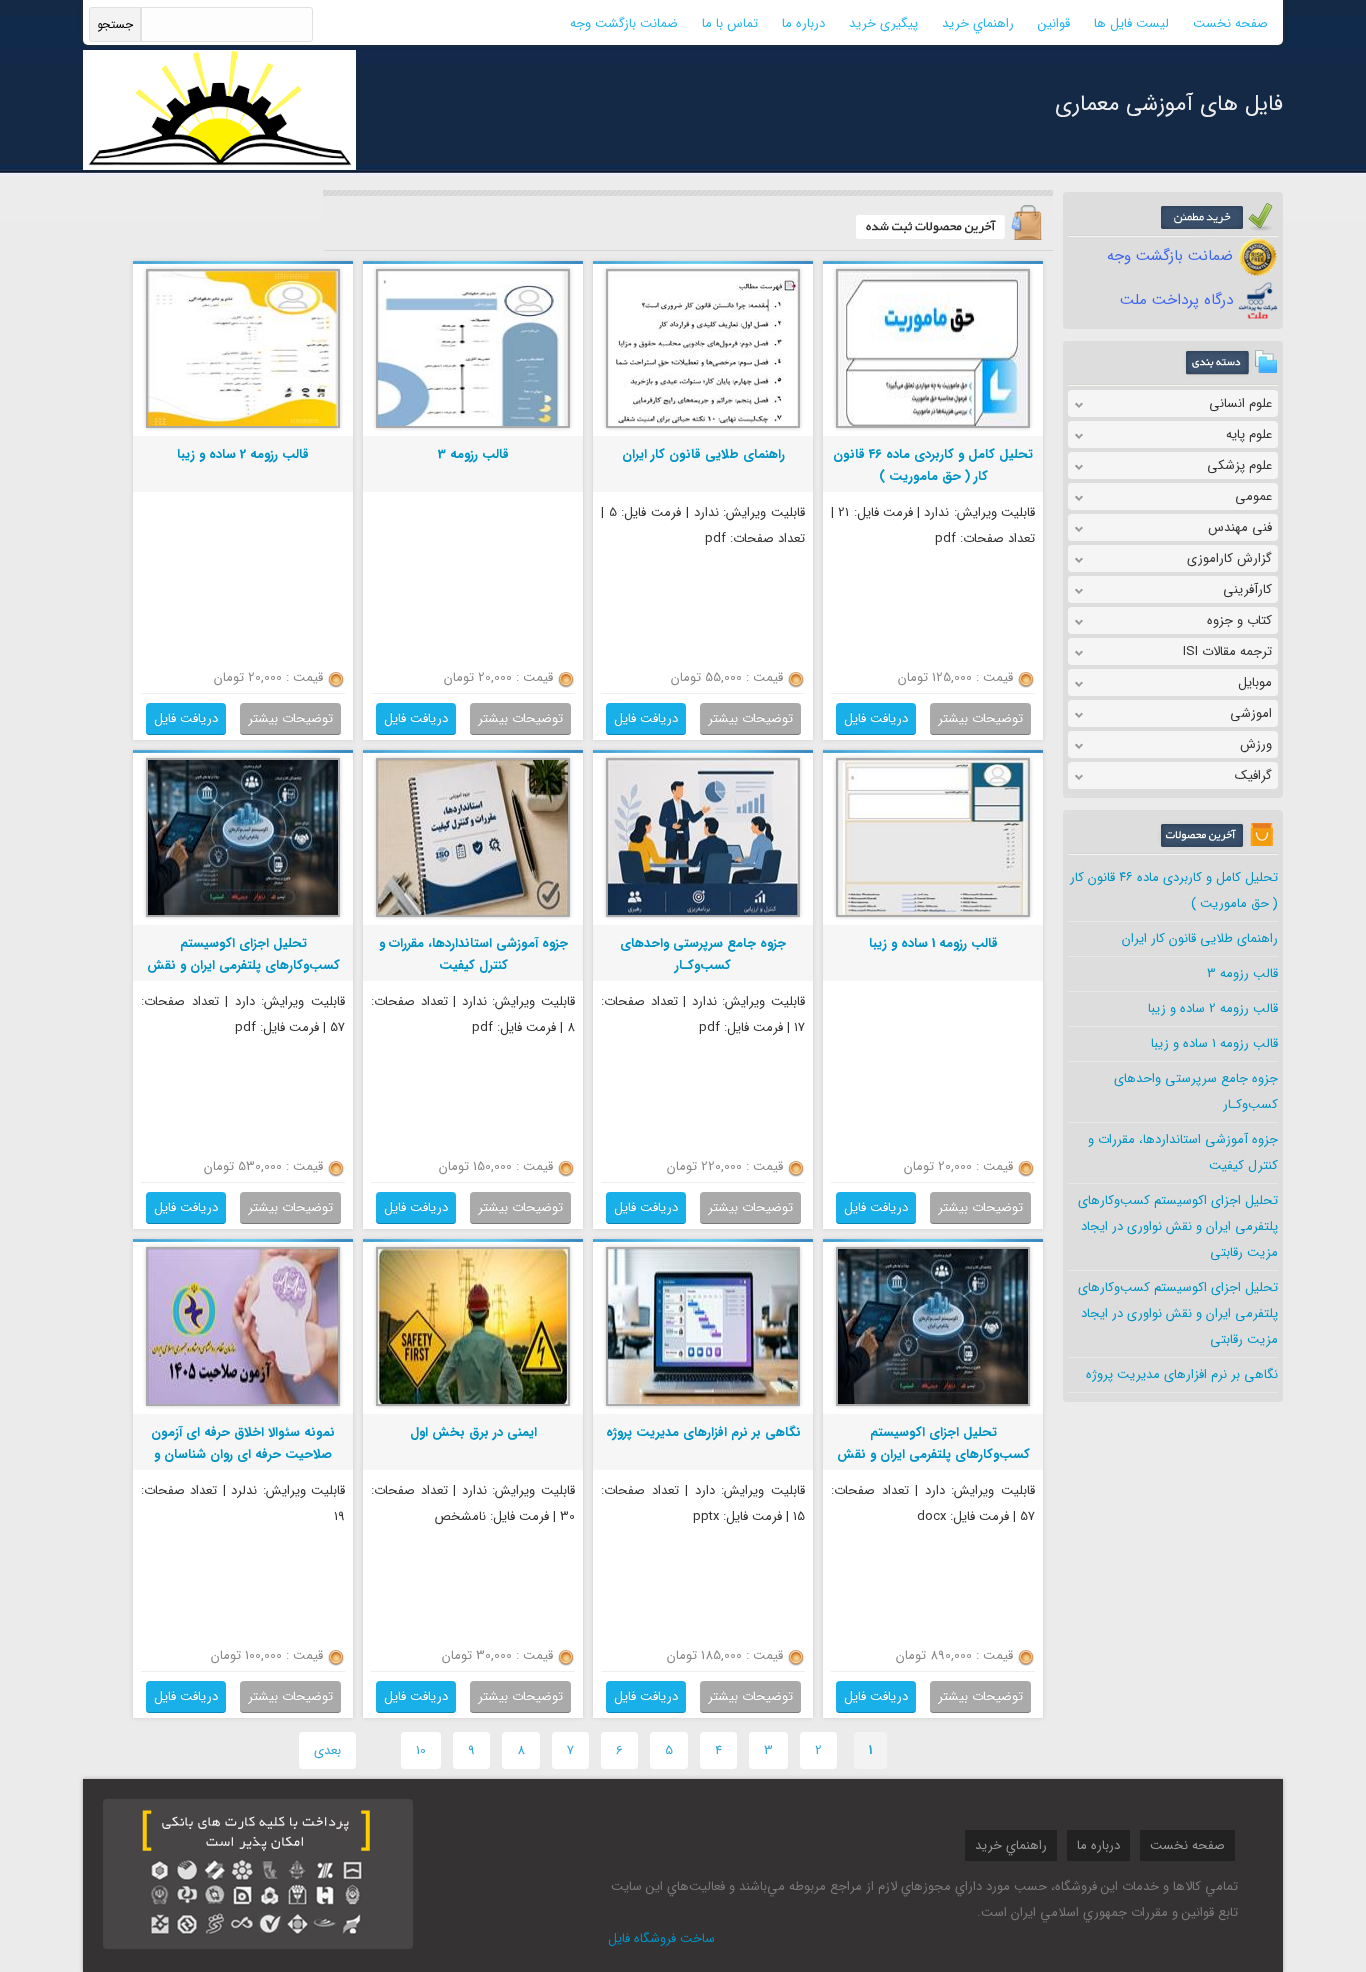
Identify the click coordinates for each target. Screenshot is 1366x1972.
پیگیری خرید (883, 23)
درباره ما (803, 23)
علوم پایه (1249, 434)
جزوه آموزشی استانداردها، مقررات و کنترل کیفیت (473, 954)
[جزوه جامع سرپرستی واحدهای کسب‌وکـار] (703, 914)
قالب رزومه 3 (1242, 973)
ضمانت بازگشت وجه (624, 23)
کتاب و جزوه (1239, 620)
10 (421, 1750)
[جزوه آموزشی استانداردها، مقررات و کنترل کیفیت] (473, 914)
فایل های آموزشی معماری (1169, 104)
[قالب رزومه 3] (473, 425)
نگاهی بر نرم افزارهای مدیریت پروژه (1182, 1374)
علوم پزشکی (1239, 465)
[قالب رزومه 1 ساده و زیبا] (933, 914)
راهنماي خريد (978, 23)
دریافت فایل (876, 718)
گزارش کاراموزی (1229, 558)
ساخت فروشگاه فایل (661, 1938)
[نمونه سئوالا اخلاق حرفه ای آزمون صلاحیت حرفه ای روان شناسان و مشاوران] (243, 1403)
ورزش (1256, 744)
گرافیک (1253, 775)
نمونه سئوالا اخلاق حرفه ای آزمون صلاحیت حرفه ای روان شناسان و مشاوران (243, 1454)
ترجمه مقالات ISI (1227, 651)
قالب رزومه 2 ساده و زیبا (1213, 1008)
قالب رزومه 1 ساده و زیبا (1214, 1043)
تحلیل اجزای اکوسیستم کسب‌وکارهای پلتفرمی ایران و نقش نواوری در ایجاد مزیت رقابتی (1178, 1226)
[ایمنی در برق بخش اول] (473, 1403)
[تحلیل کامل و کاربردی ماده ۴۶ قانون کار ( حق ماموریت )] (933, 425)
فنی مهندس (1240, 527)
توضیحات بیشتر (980, 718)
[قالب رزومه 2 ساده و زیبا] (243, 425)
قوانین (1054, 23)
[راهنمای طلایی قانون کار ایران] (703, 425)
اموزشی (1251, 713)
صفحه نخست (1230, 23)
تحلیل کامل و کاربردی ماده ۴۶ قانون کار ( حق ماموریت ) (933, 465)
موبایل (1255, 682)
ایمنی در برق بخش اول (473, 1432)
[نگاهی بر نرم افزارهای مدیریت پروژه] (703, 1403)
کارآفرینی (1247, 589)
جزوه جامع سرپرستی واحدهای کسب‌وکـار (703, 954)
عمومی (1253, 496)
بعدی (327, 1750)
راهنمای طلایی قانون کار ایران (1200, 938)
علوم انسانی (1240, 403)
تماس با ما (730, 23)
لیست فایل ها (1131, 23)
